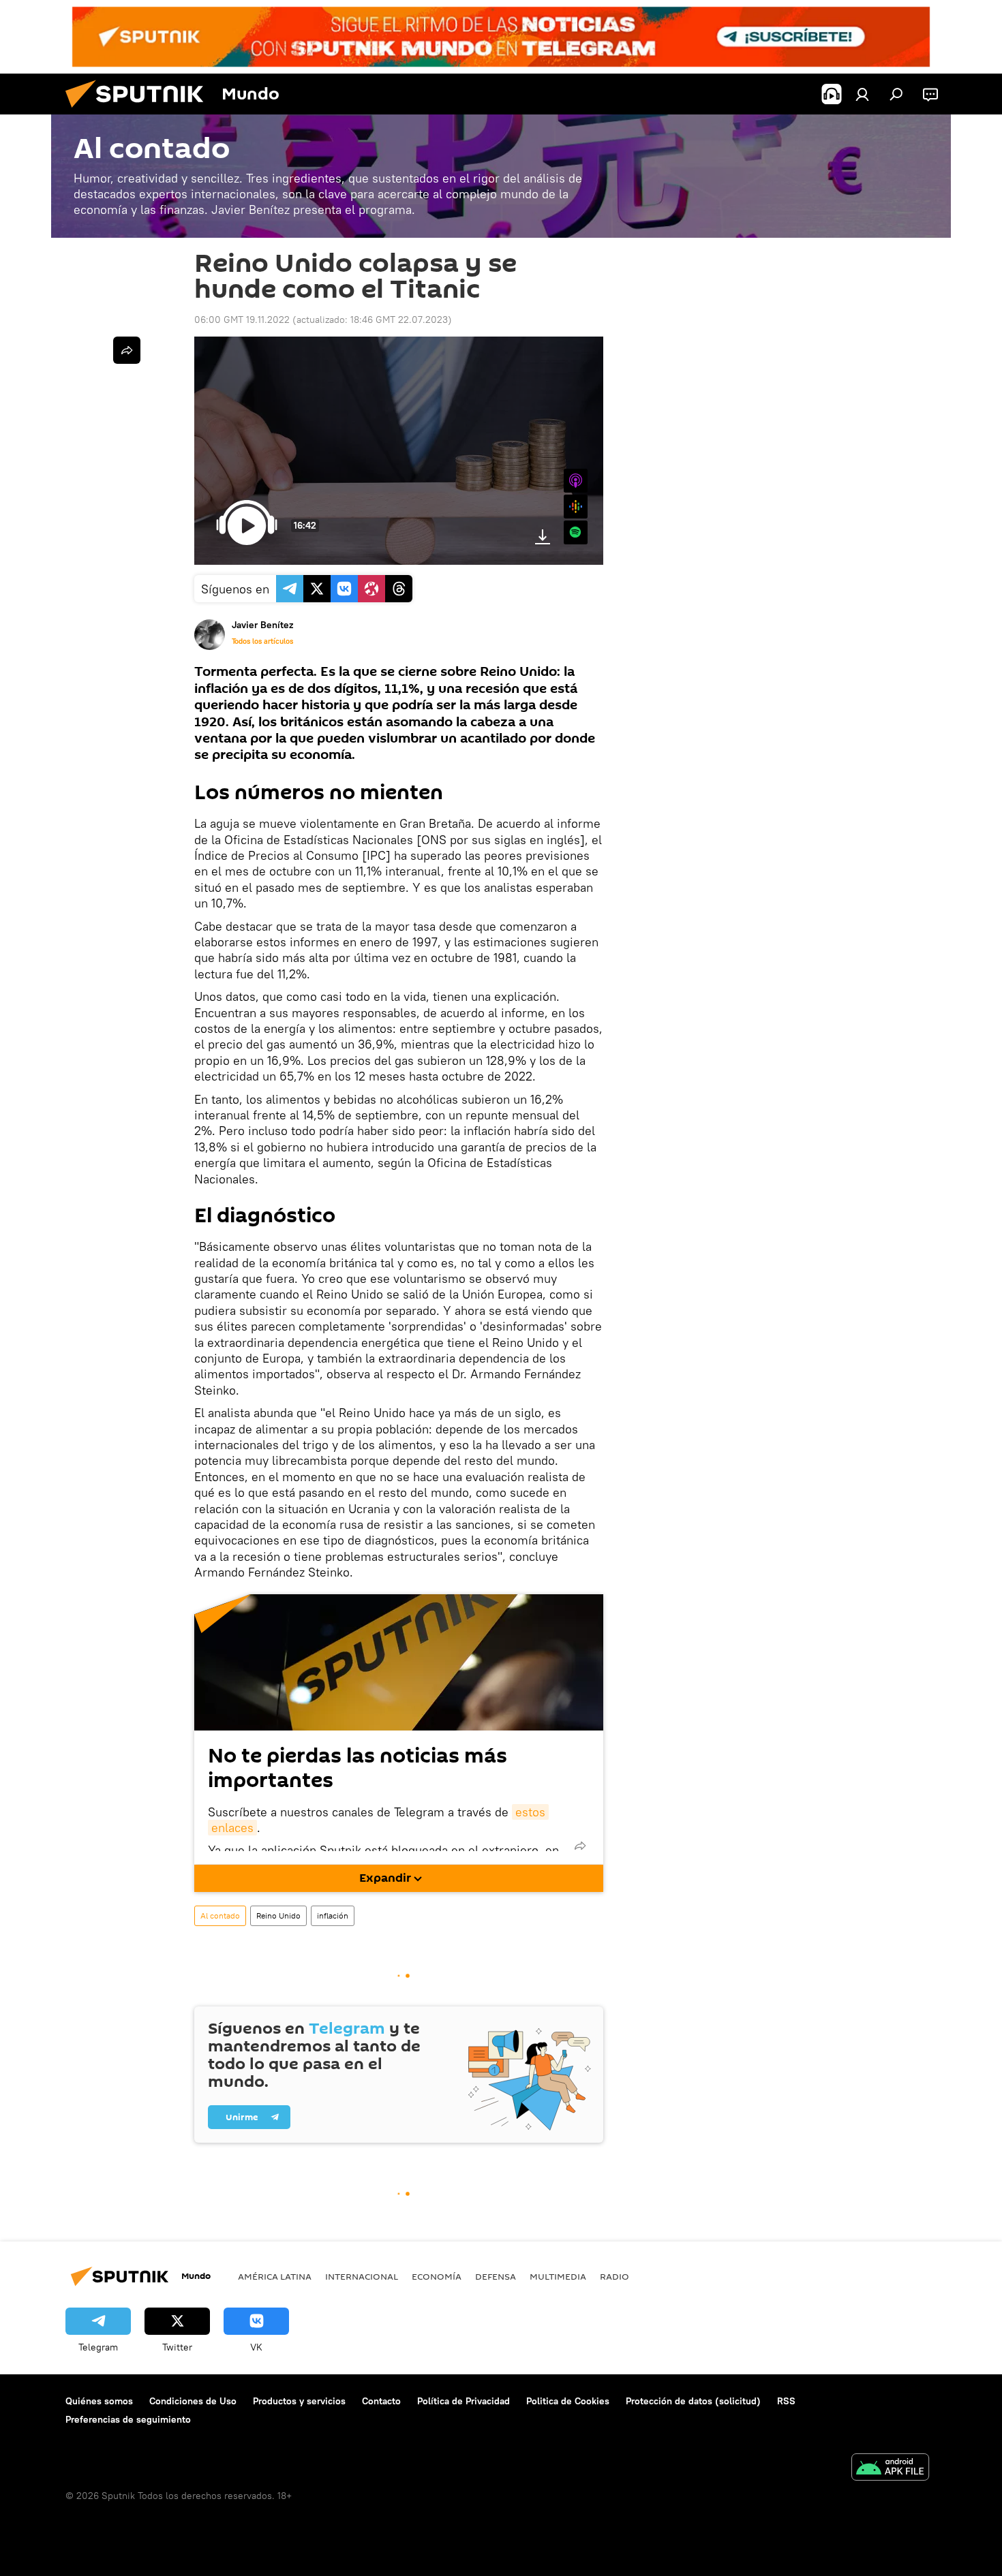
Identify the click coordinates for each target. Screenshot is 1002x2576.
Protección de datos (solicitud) (693, 2401)
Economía (437, 2276)
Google (576, 507)
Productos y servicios (299, 2401)
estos (530, 1812)
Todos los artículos (262, 641)
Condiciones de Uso (193, 2401)
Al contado (220, 1915)
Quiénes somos (99, 2401)
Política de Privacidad (464, 2401)
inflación (333, 1915)
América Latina (275, 2276)
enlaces (232, 1828)
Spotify (576, 532)
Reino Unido (278, 1915)
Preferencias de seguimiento (128, 2419)
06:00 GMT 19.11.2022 (242, 320)
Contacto (381, 2401)
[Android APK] (890, 2469)
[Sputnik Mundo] (140, 111)
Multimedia (558, 2276)
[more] (580, 1846)
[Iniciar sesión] (862, 94)
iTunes (576, 481)
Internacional (362, 2276)
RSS (786, 2401)
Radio (614, 2276)
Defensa (496, 2276)
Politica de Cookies (568, 2401)
